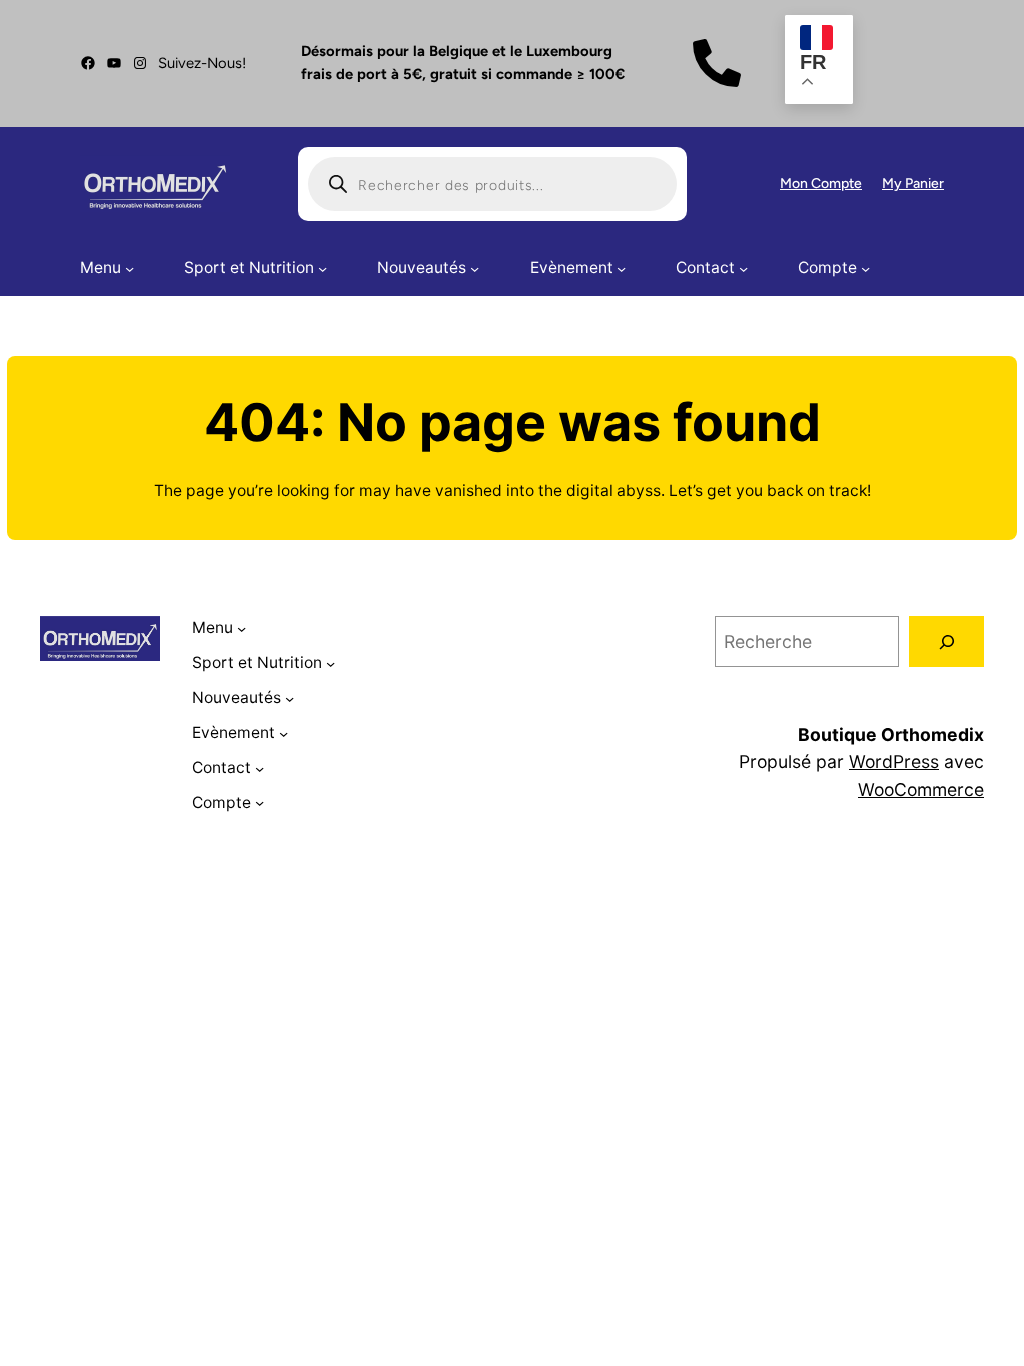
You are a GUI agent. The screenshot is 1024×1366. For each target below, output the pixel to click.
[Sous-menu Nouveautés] (474, 268)
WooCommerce (921, 789)
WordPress (894, 761)
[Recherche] (946, 641)
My (893, 183)
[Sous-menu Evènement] (621, 268)
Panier (924, 183)
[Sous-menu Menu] (129, 268)
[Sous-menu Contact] (743, 268)
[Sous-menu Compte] (865, 268)
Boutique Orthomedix (891, 734)
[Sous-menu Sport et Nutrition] (322, 268)
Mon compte (821, 183)
